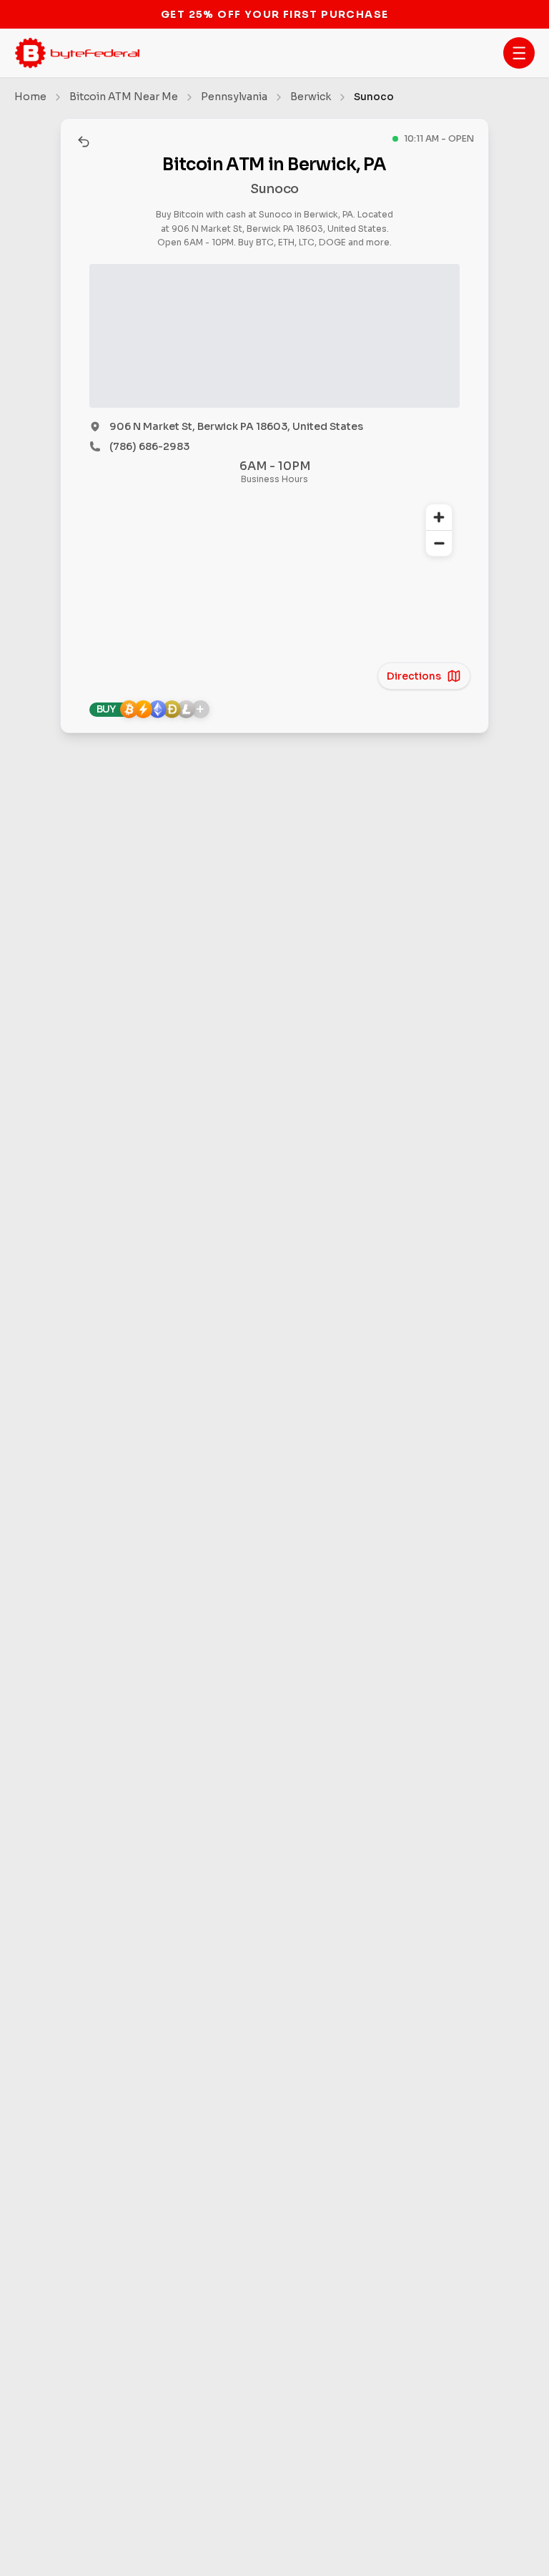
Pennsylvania (234, 97)
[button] (519, 53)
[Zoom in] (439, 517)
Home (30, 97)
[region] (274, 586)
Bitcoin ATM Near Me (124, 97)
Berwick (311, 97)
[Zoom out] (439, 543)
